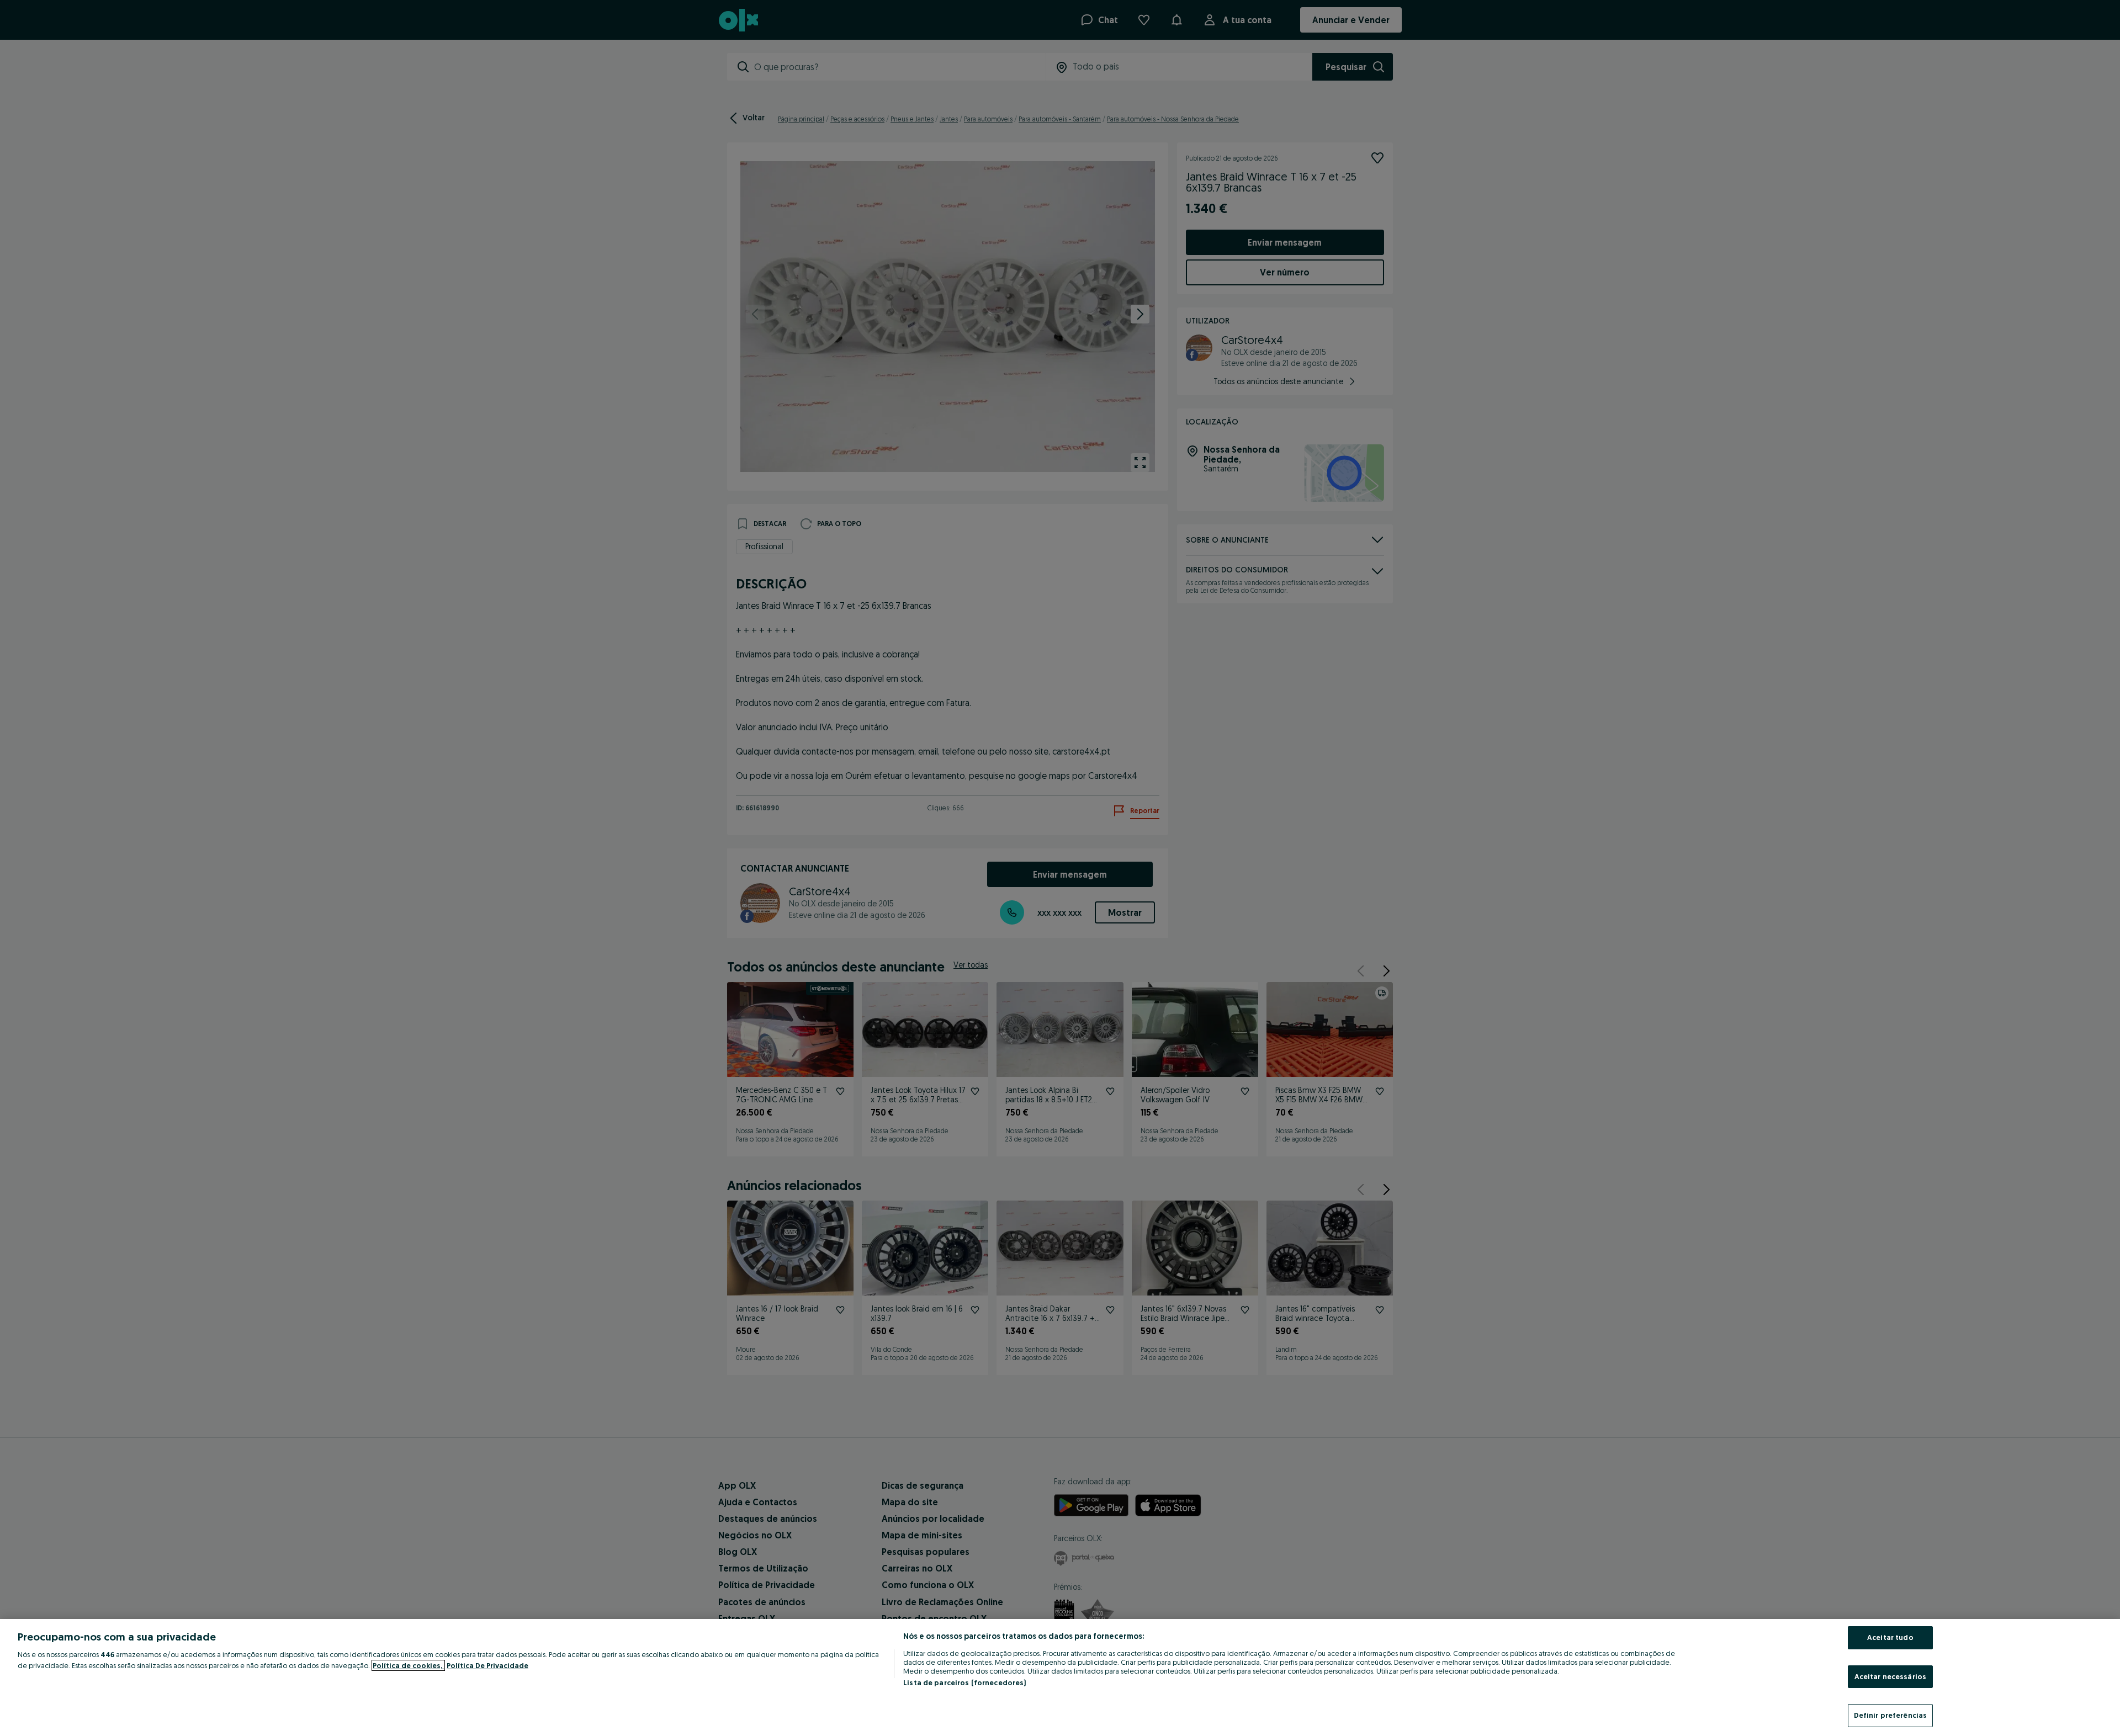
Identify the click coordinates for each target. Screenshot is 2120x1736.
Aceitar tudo (1890, 1637)
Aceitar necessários (1890, 1676)
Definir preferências (1891, 1715)
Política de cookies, (408, 1665)
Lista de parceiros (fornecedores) (964, 1682)
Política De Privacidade (487, 1665)
